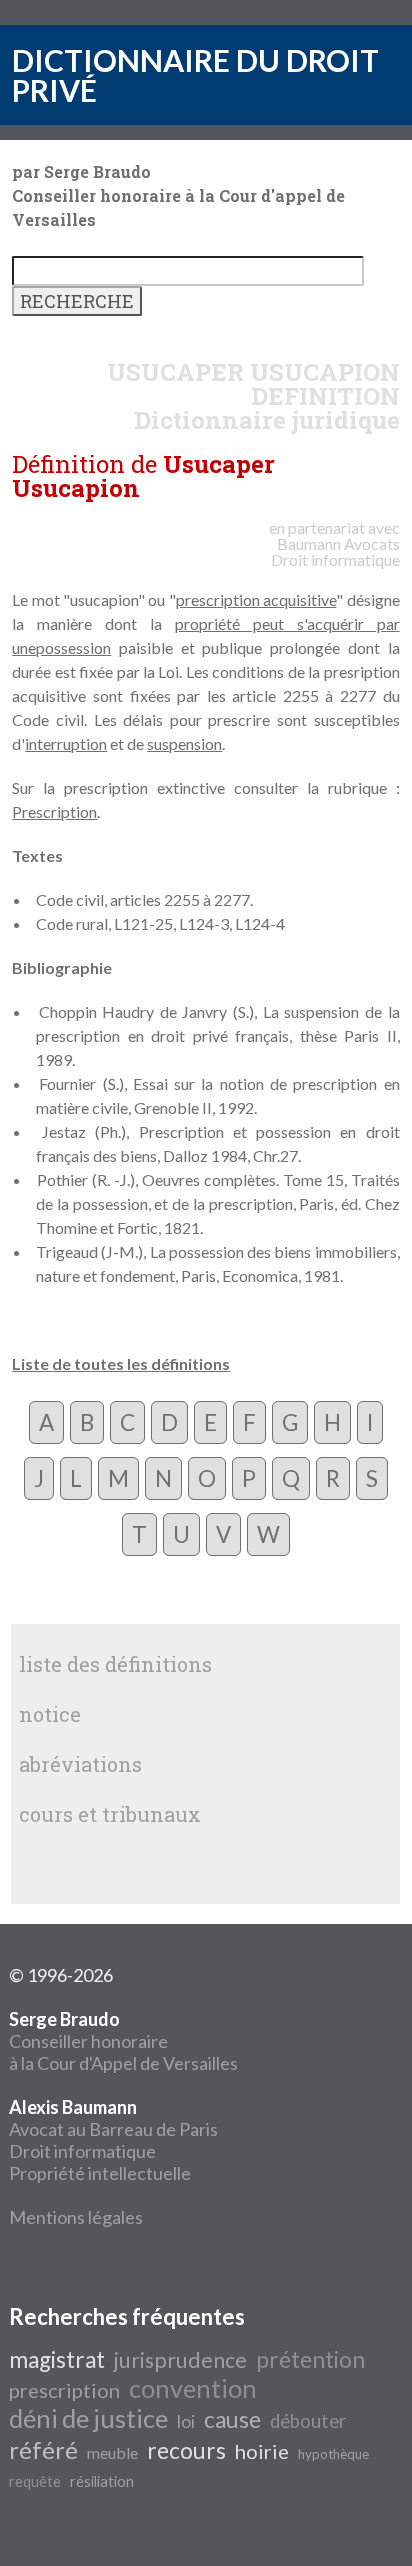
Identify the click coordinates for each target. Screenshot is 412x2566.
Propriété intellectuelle (100, 2173)
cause (232, 2419)
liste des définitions (115, 1664)
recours (186, 2450)
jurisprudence (180, 2360)
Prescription (54, 811)
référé (43, 2449)
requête (35, 2481)
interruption (66, 743)
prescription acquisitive (256, 599)
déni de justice (88, 2418)
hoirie (262, 2451)
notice (50, 1714)
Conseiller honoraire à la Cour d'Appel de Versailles (123, 2041)
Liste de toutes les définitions (121, 1363)
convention (193, 2388)
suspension (184, 743)
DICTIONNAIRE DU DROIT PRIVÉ (195, 75)
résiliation (102, 2481)
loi (186, 2421)
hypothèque (333, 2454)
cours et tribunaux (110, 1814)
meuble (112, 2452)
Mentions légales (76, 2217)
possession (73, 647)
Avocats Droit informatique (335, 551)
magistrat (57, 2359)
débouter (308, 2421)
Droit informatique (82, 2151)
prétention (310, 2359)
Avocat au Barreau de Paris (113, 2129)
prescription (64, 2390)
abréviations (80, 1764)
